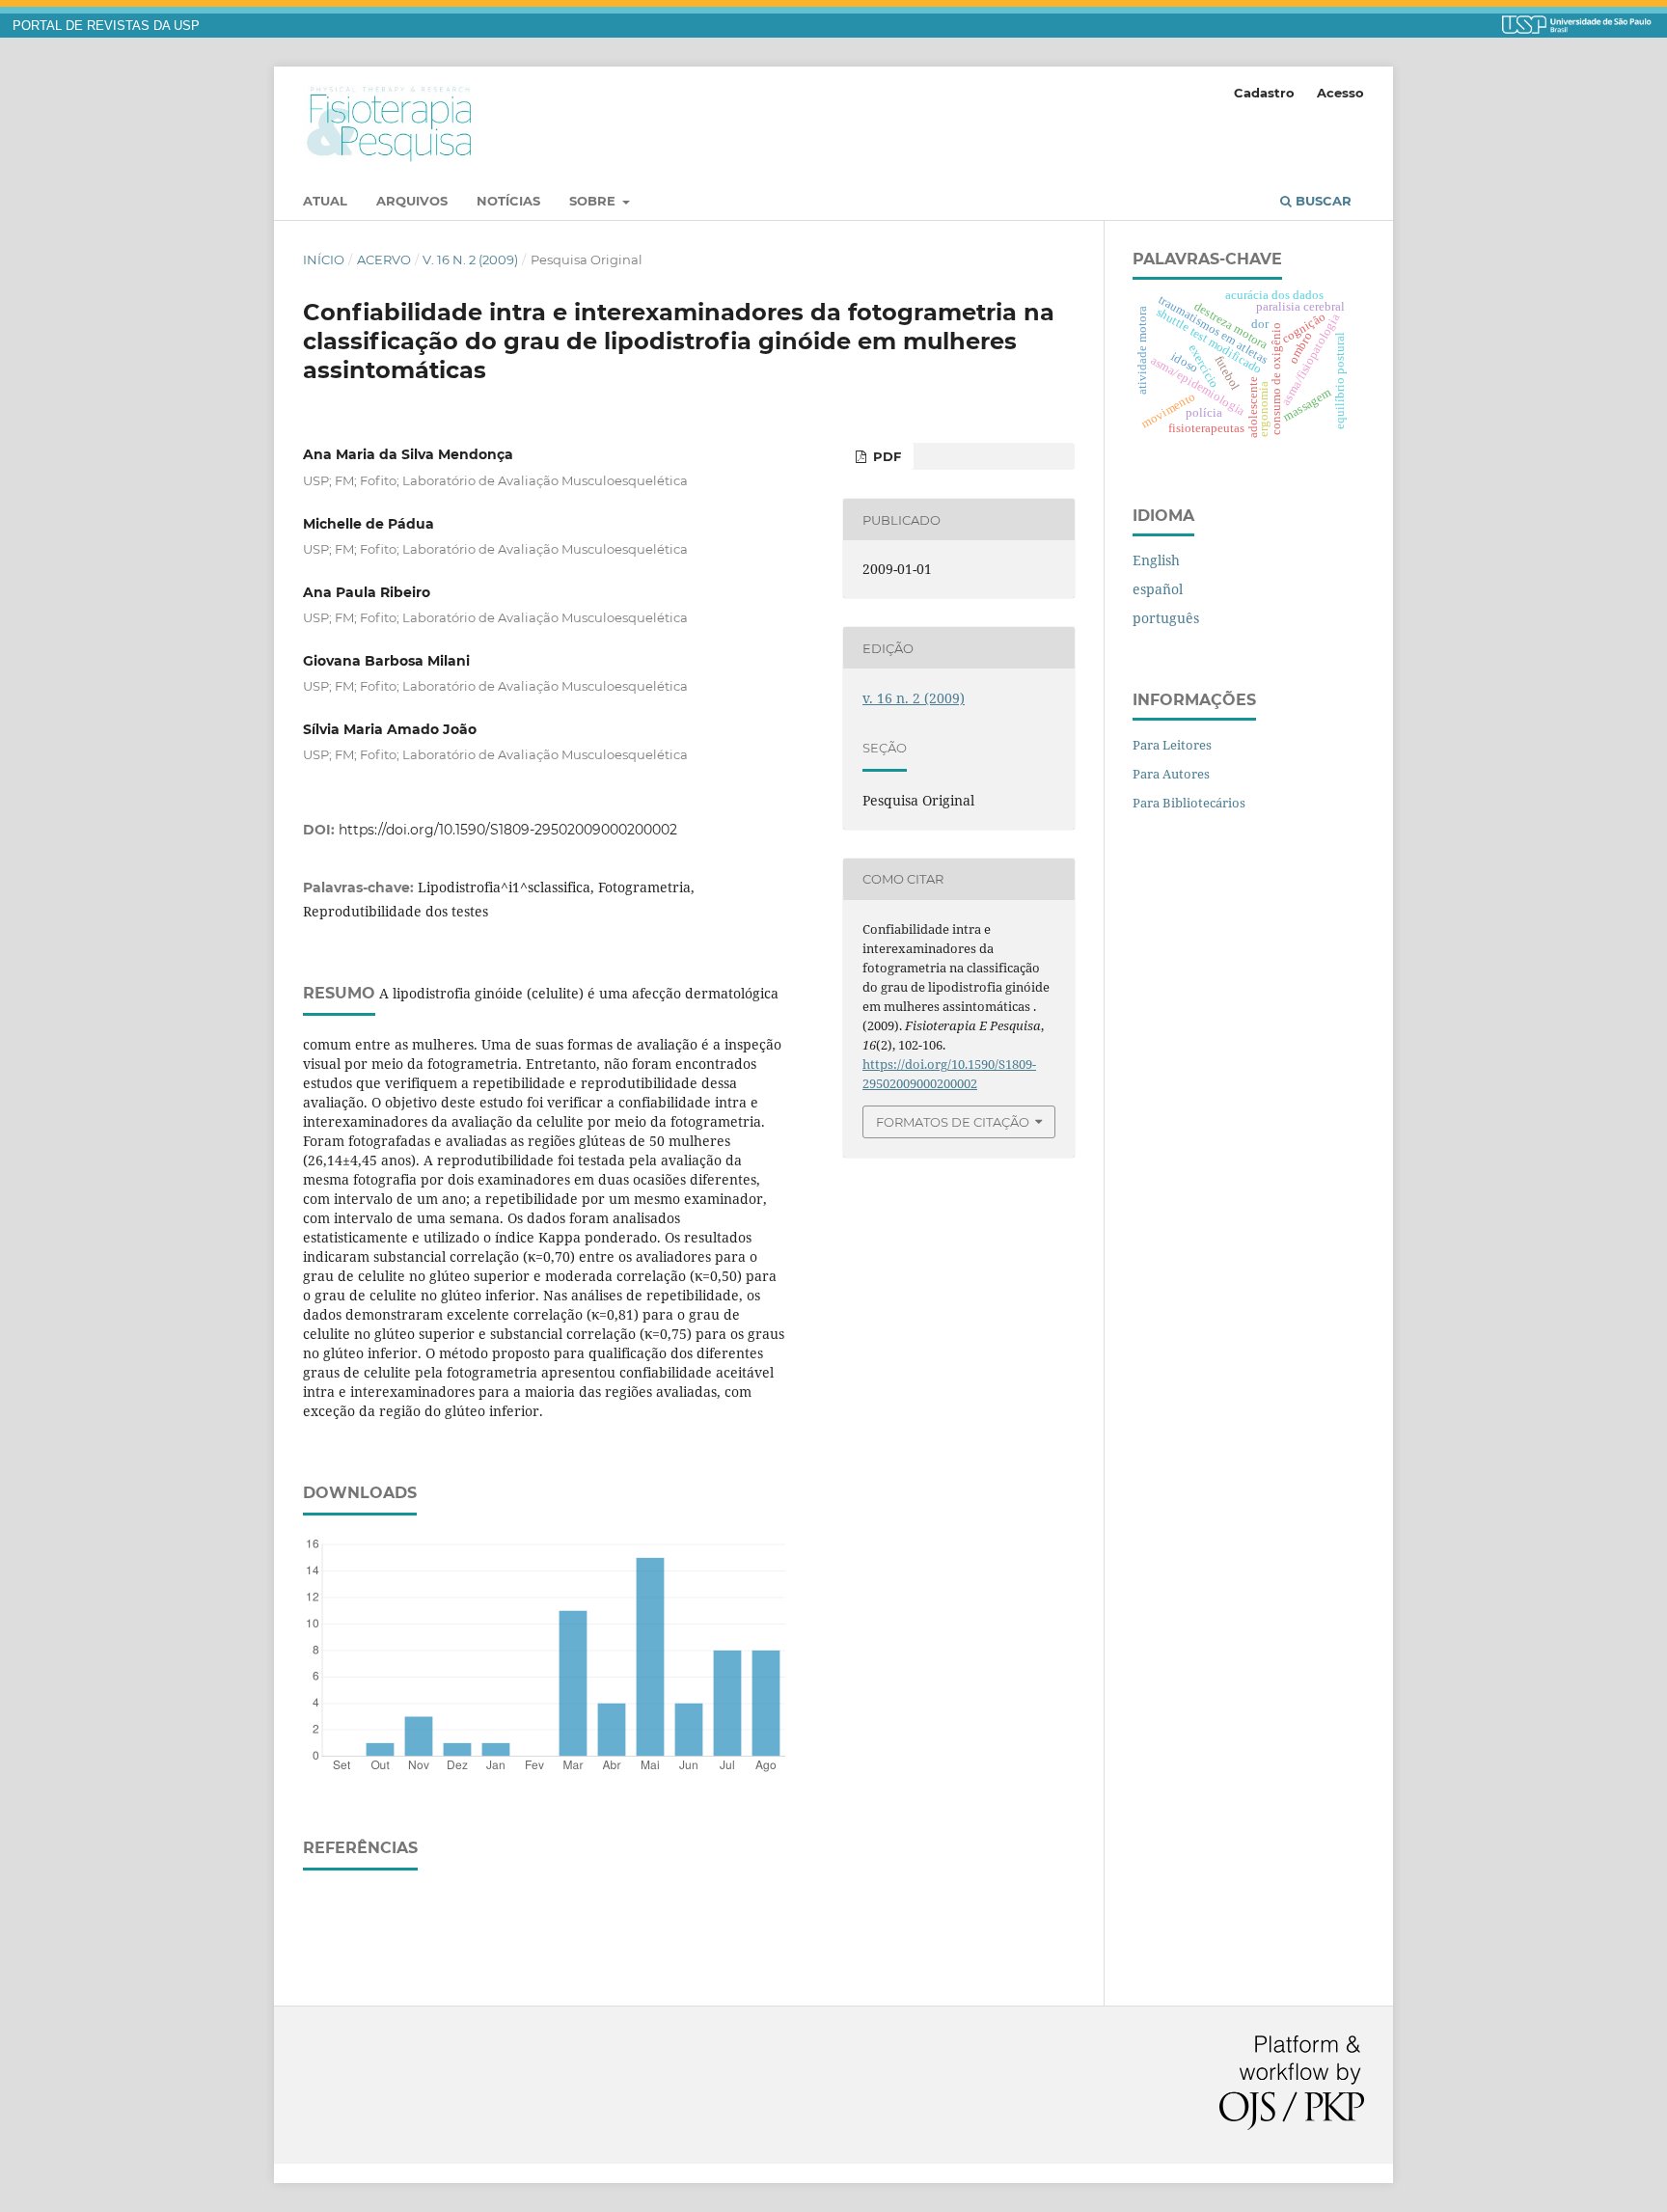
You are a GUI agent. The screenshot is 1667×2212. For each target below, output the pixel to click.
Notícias (508, 201)
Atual (325, 201)
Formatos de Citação (953, 1122)
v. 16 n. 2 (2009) (470, 259)
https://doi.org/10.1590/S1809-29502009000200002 (508, 830)
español (1158, 589)
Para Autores (1171, 774)
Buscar (1322, 201)
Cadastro (1264, 93)
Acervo (384, 259)
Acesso (1340, 93)
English (1156, 560)
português (1166, 618)
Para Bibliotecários (1189, 803)
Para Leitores (1172, 745)
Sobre (594, 201)
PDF (885, 456)
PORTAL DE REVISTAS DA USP (106, 26)
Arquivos (412, 201)
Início (324, 259)
